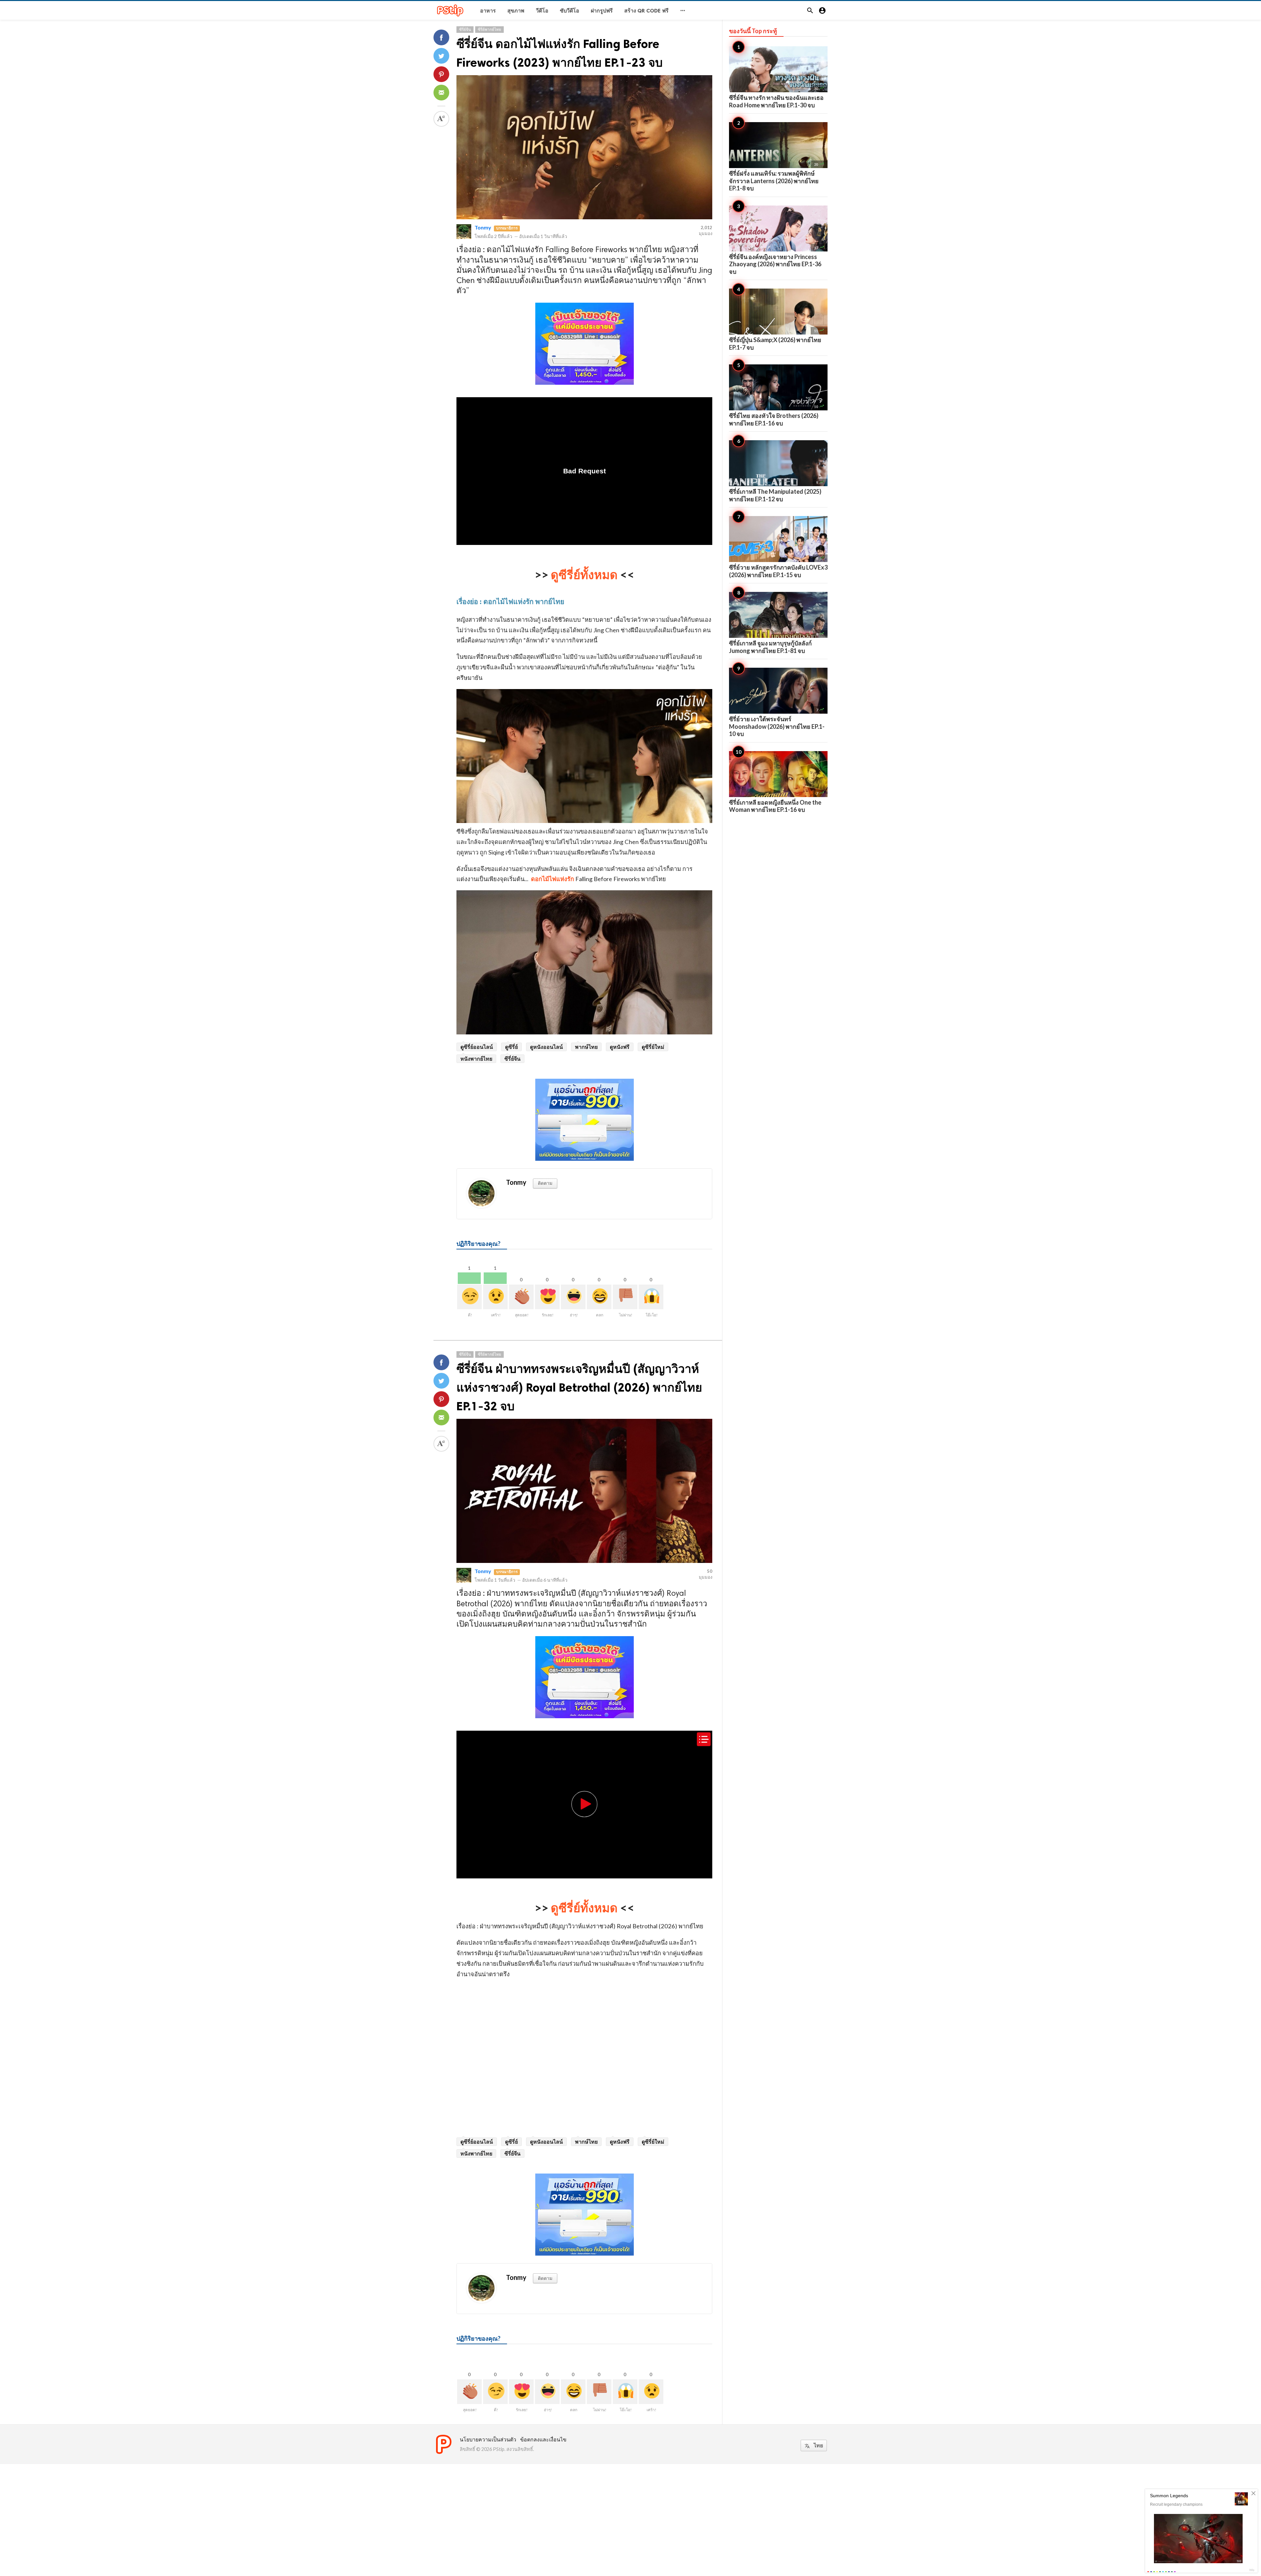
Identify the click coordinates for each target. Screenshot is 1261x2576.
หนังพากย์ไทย (476, 1059)
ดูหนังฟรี (620, 1047)
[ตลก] (599, 1297)
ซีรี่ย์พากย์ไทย (489, 29)
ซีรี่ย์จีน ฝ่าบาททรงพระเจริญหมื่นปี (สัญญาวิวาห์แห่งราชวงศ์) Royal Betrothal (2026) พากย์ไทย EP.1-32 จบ (579, 1387)
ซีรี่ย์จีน (465, 29)
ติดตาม (545, 1183)
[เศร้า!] (495, 1297)
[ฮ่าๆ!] (573, 1297)
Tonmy (483, 227)
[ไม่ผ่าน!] (625, 1297)
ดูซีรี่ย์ (511, 1047)
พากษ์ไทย (586, 1047)
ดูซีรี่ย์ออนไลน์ (477, 1047)
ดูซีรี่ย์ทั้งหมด (584, 574)
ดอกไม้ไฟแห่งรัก (553, 879)
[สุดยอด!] (521, 1297)
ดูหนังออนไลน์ (546, 1047)
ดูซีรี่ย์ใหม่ (653, 1047)
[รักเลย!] (547, 1297)
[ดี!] (469, 1297)
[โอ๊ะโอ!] (651, 1297)
